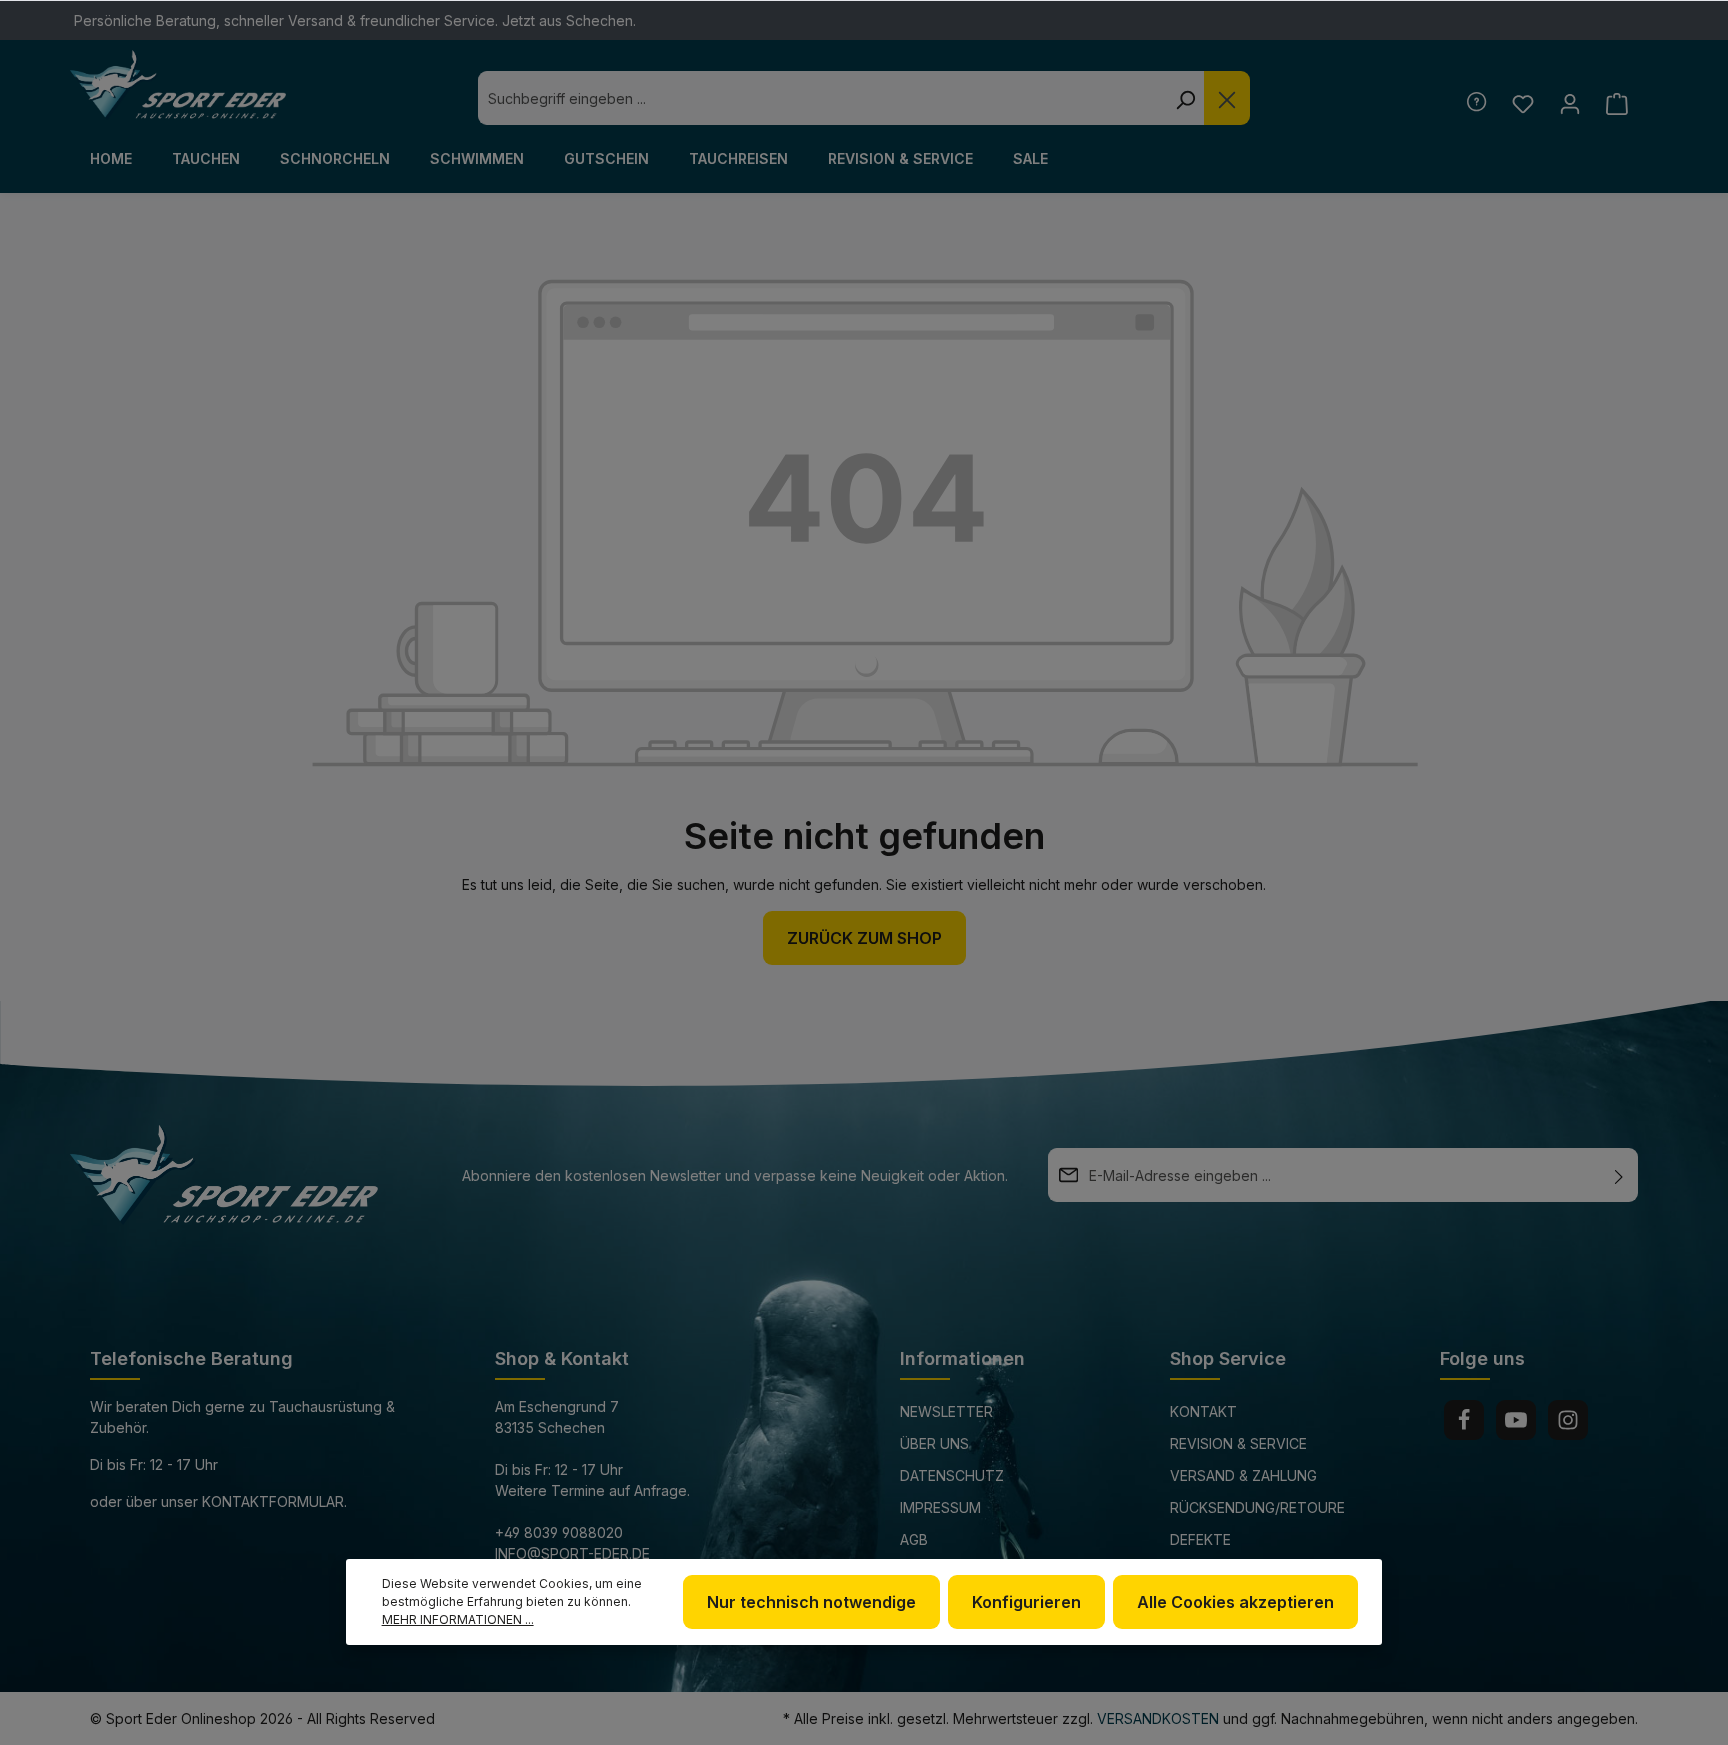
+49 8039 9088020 (559, 1532)
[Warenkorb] (1616, 103)
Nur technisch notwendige (811, 1602)
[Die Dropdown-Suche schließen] (1227, 98)
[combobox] (822, 98)
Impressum (940, 1507)
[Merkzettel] (1522, 103)
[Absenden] (1619, 1175)
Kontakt (1203, 1411)
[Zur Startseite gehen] (178, 85)
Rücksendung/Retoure (1257, 1507)
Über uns (934, 1443)
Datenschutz (952, 1475)
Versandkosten (1158, 1718)
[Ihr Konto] (1569, 103)
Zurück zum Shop (864, 938)
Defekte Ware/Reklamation (1240, 1553)
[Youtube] (1516, 1420)
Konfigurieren (1026, 1602)
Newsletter (946, 1411)
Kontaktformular (273, 1501)
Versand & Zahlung (1243, 1475)
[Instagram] (1568, 1420)
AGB (914, 1539)
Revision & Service (1238, 1443)
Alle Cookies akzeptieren (1235, 1602)
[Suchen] (1185, 98)
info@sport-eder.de (572, 1553)
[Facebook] (1464, 1420)
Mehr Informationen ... (458, 1619)
